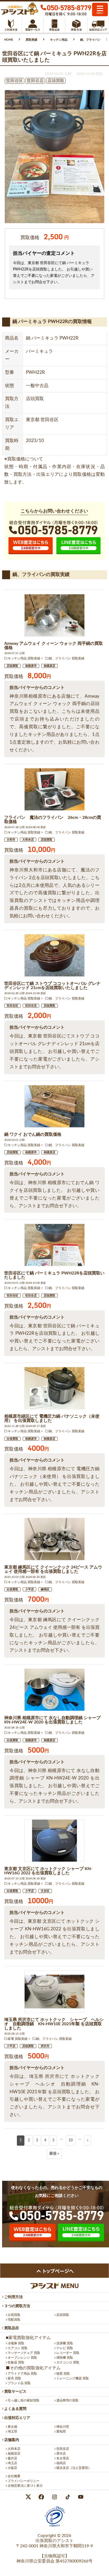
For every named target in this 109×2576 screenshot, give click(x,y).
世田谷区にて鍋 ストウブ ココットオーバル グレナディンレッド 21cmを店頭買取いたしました (52, 986)
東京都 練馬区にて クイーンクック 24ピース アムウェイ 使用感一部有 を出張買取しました (53, 1569)
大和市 (11, 840)
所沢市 (45, 2046)
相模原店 (49, 666)
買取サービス (15, 2392)
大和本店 (28, 840)
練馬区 (45, 1589)
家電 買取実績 (18, 2039)
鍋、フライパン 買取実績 (67, 658)
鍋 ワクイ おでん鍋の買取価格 (33, 1134)
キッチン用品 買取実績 (24, 658)
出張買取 (12, 1439)
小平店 (29, 1589)
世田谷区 (12, 1006)
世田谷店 (31, 1006)
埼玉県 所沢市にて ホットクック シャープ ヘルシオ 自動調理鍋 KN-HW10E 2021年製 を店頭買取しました (54, 2024)
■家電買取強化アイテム (28, 2338)
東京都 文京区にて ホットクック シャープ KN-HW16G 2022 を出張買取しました (48, 1871)
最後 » (54, 2154)
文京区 (45, 1891)
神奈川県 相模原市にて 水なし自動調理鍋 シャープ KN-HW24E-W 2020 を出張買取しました (52, 1720)
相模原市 (31, 666)
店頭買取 (12, 666)
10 (71, 2140)
